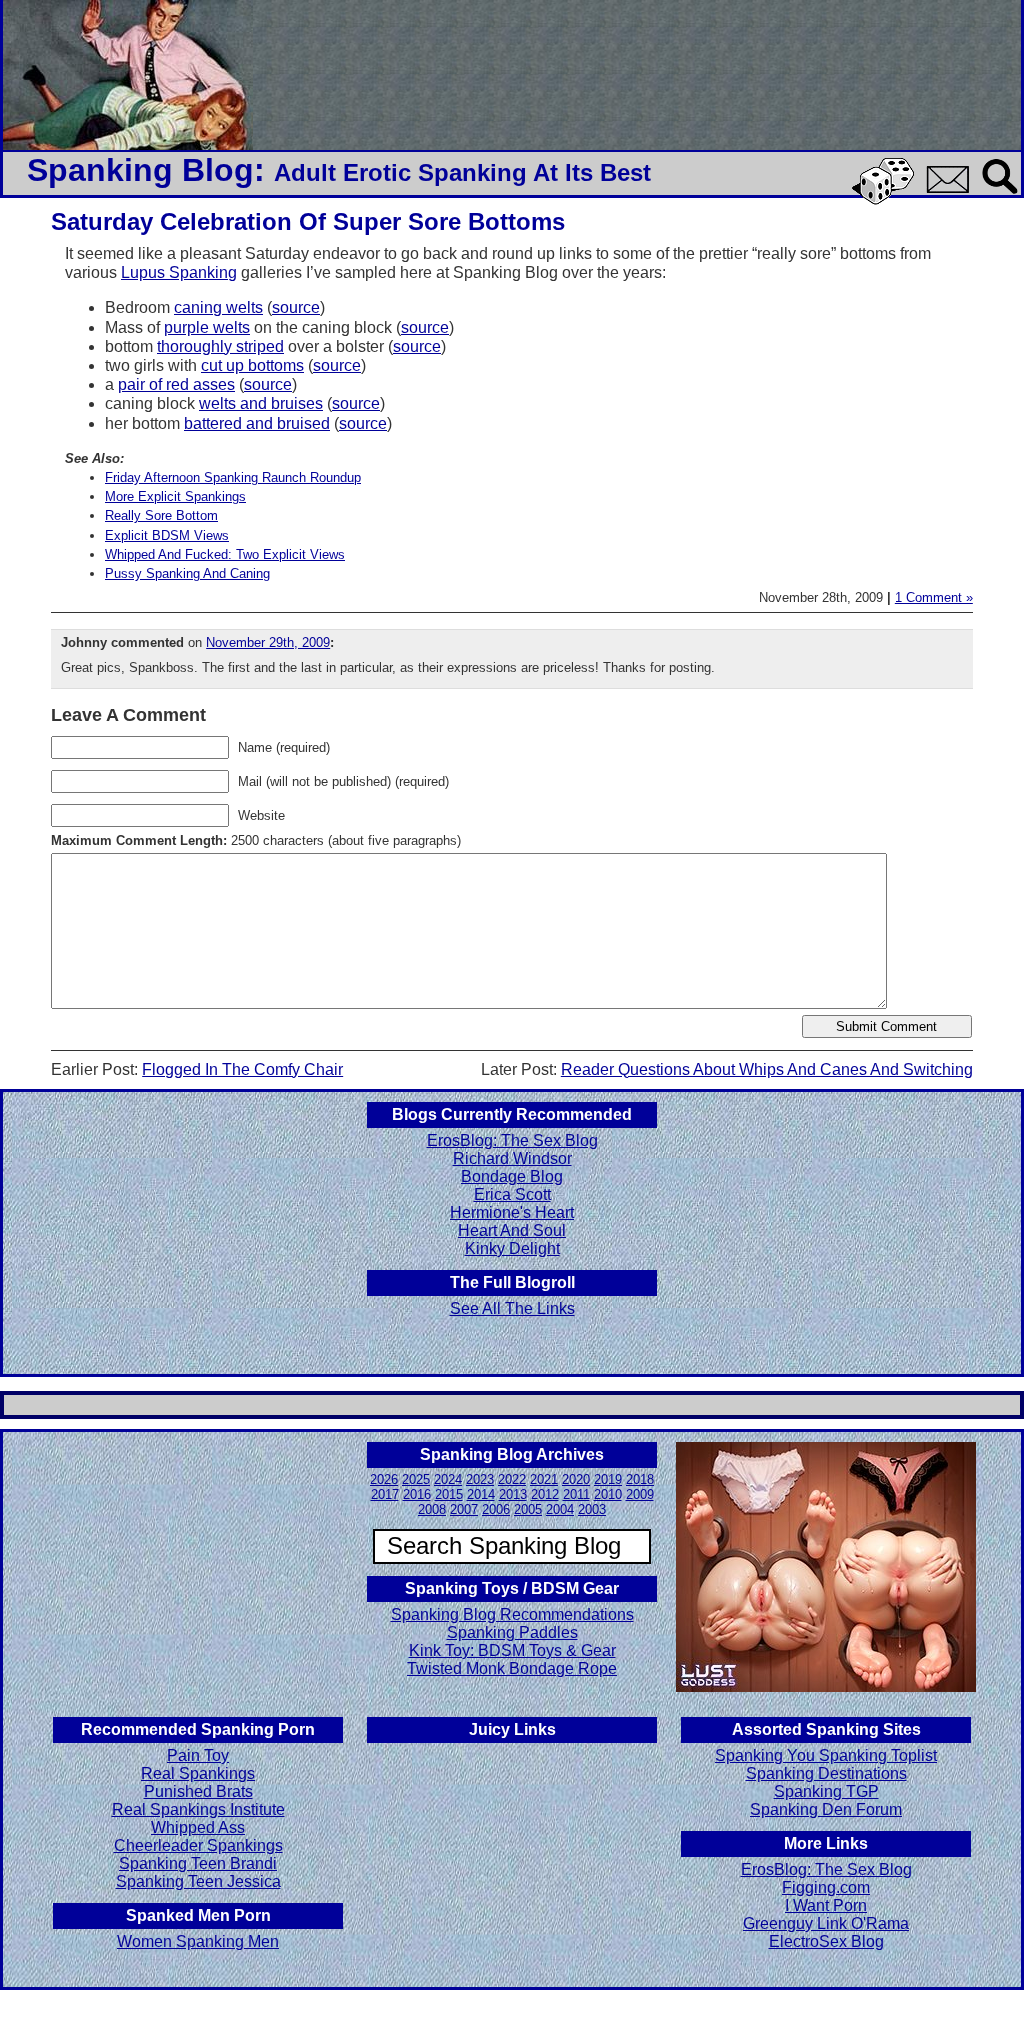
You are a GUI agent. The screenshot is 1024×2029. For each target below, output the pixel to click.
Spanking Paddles (512, 1632)
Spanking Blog (140, 170)
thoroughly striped (220, 346)
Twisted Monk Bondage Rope (512, 1668)
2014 (481, 1494)
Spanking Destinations (826, 1773)
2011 (576, 1494)
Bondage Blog (512, 1176)
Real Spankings (198, 1773)
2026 (384, 1479)
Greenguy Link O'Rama (826, 1923)
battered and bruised (257, 423)
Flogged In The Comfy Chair (242, 1069)
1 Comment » (934, 597)
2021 (544, 1479)
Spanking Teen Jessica (198, 1881)
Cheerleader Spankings (198, 1845)
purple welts (207, 327)
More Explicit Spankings (175, 496)
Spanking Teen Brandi (198, 1863)
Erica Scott (512, 1194)
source (296, 307)
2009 (640, 1494)
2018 (640, 1479)
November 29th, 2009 (268, 642)
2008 (432, 1509)
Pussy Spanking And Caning (187, 573)
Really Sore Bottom (161, 515)
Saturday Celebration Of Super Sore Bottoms (308, 221)
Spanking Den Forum (826, 1809)
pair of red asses (176, 384)
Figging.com (826, 1887)
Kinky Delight (512, 1248)
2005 (528, 1509)
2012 (545, 1494)
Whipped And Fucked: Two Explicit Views (225, 554)
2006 (496, 1509)
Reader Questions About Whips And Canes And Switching (767, 1069)
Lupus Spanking (179, 272)
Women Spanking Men (198, 1941)
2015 (449, 1494)
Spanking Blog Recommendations (512, 1614)
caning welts (218, 307)
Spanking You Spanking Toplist (826, 1755)
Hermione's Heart (512, 1212)
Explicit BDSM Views (167, 535)
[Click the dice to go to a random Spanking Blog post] (886, 200)
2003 (592, 1509)
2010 (608, 1494)
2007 (464, 1509)
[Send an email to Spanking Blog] (952, 189)
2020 (576, 1479)
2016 (417, 1494)
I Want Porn (826, 1905)
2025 (416, 1479)
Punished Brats (198, 1791)
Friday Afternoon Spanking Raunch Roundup (233, 477)
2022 (512, 1479)
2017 (385, 1494)
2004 (560, 1509)
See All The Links (512, 1308)
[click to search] (1001, 195)
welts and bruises (261, 403)
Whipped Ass (198, 1827)
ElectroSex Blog (826, 1941)
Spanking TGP (826, 1791)
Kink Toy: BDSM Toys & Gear (512, 1650)
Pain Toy (198, 1755)
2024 (448, 1479)
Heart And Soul (512, 1230)
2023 (480, 1479)
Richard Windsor (512, 1158)
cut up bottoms (252, 365)
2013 (513, 1494)
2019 (608, 1479)
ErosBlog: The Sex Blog (512, 1140)
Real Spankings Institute (198, 1809)
